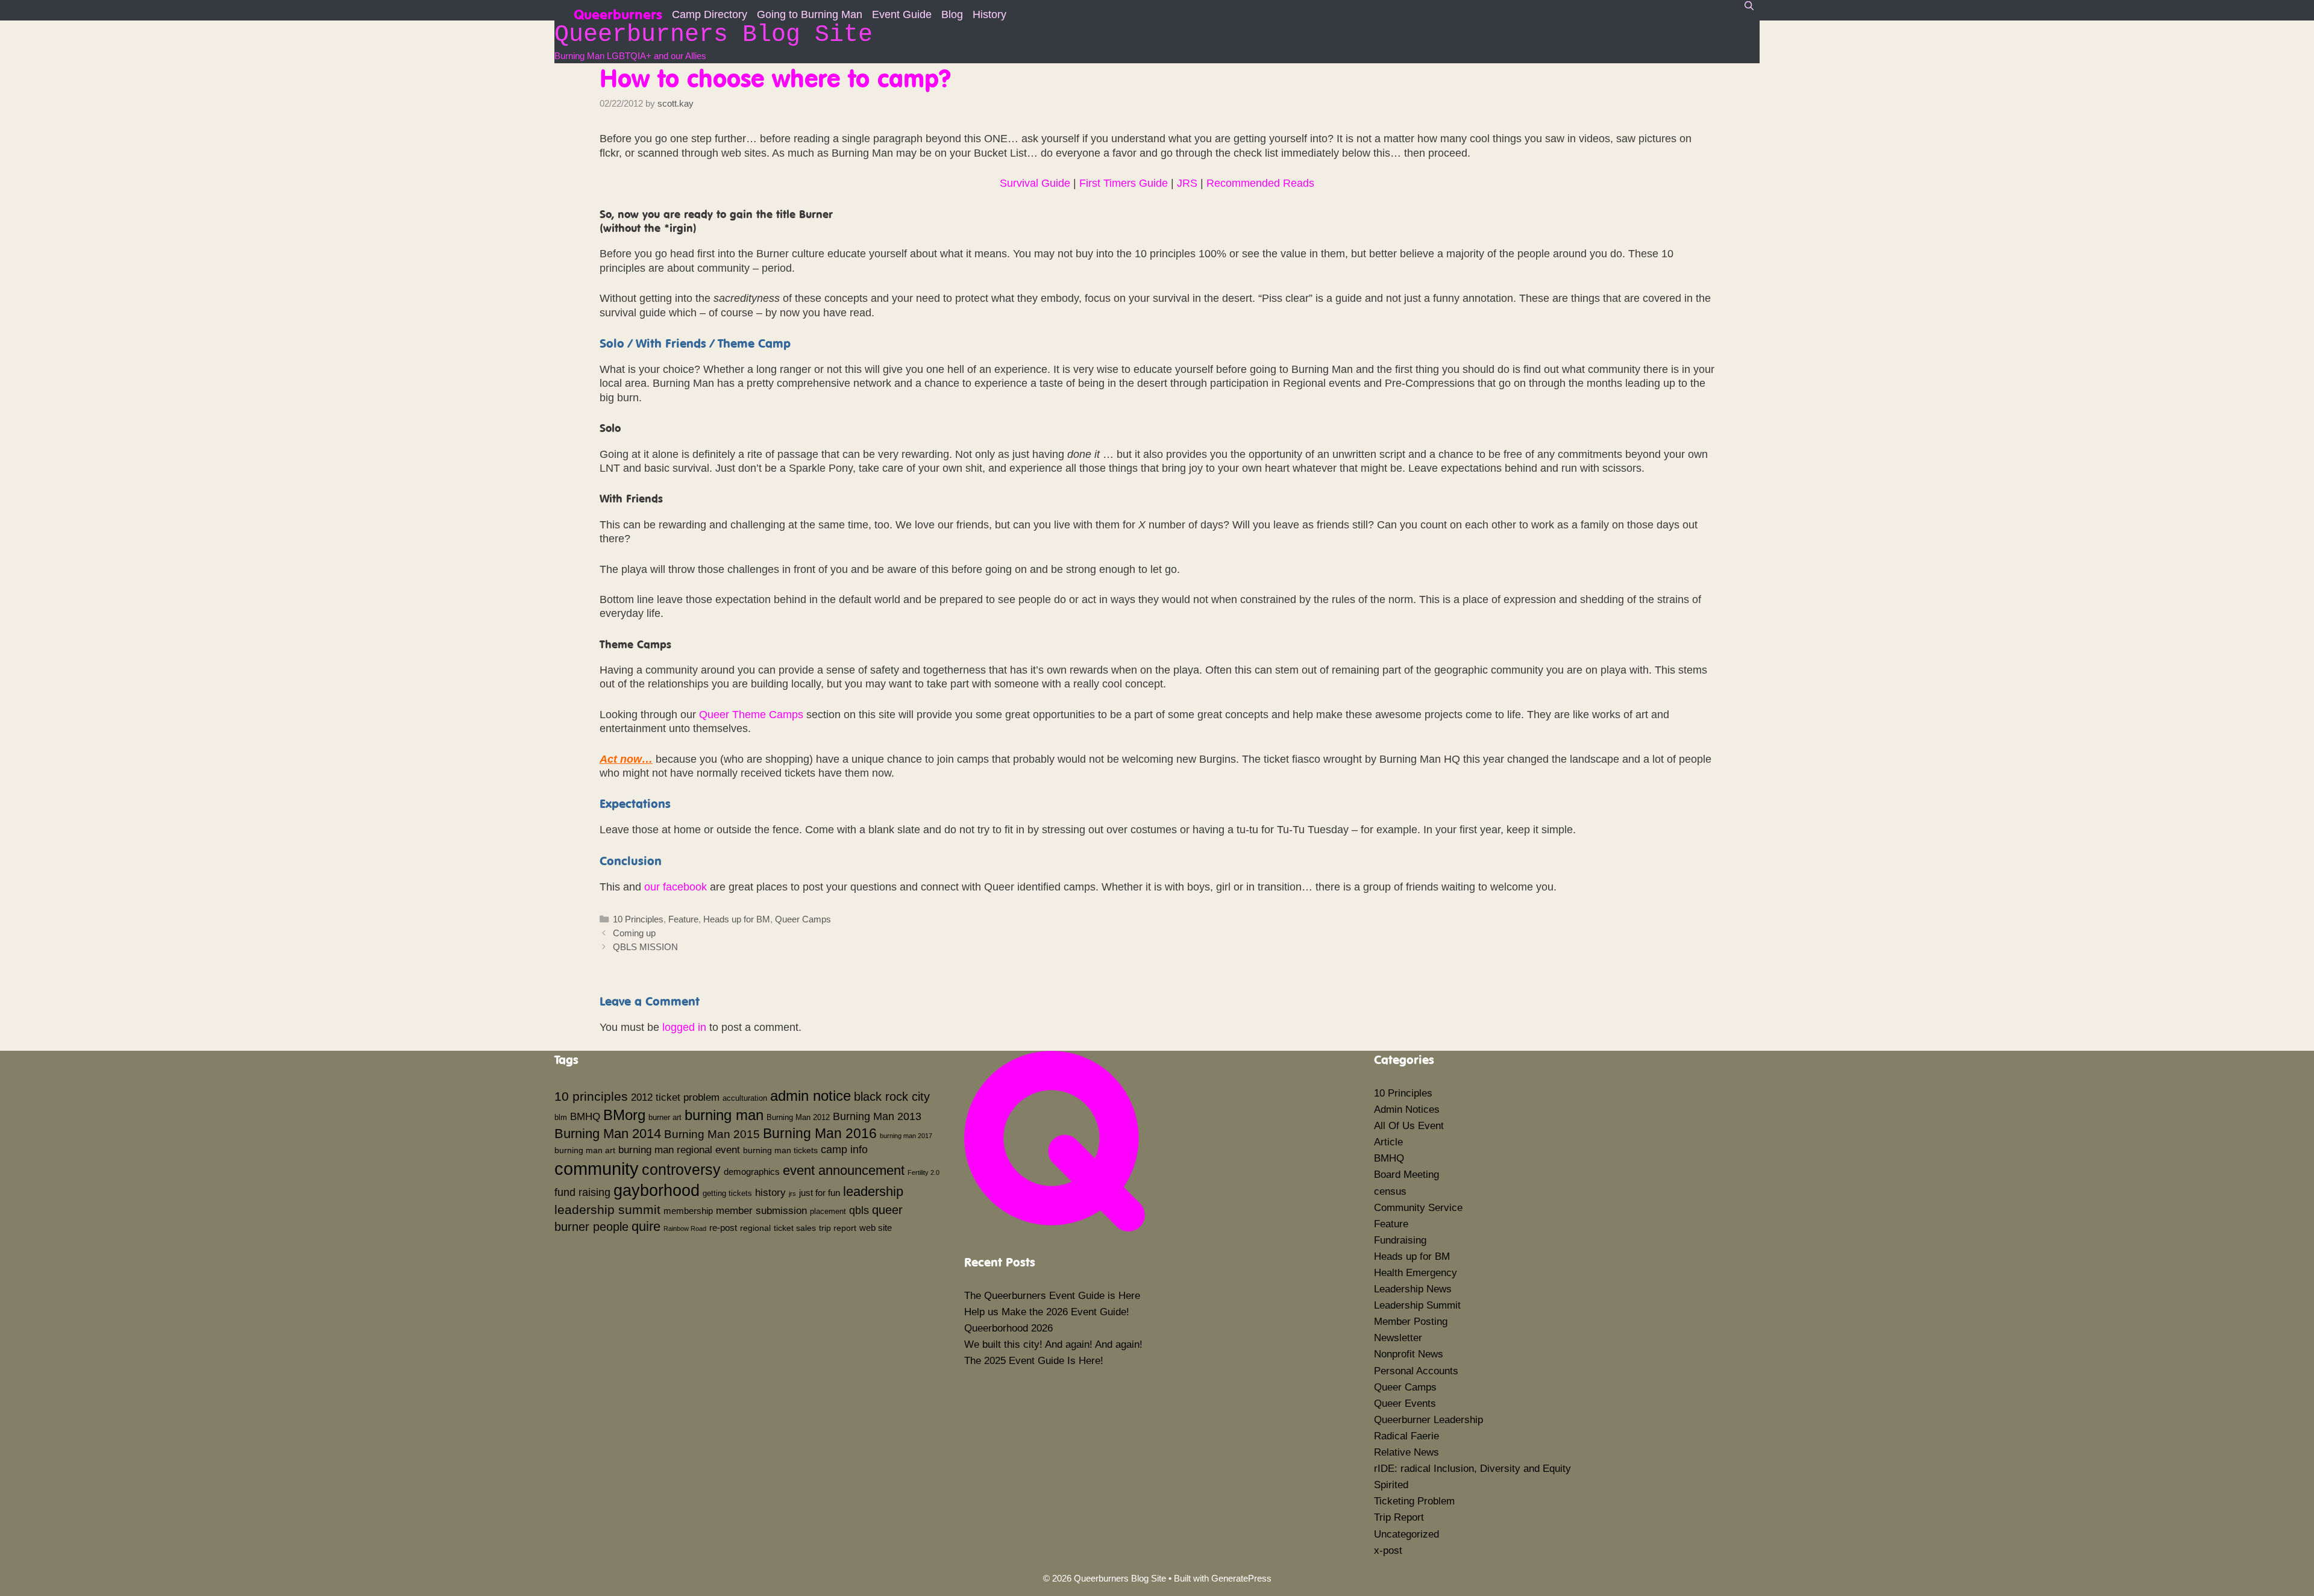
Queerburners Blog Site (713, 35)
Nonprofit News (1409, 1354)
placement (828, 1212)
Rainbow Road (685, 1228)
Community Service (1418, 1208)
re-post (723, 1228)
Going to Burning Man (810, 14)
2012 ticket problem (675, 1097)
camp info (844, 1150)
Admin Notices (1407, 1109)
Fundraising (1400, 1240)
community (597, 1169)
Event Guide (902, 14)
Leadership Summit (1417, 1305)
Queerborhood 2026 (1008, 1328)
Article (1388, 1142)
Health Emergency (1416, 1273)
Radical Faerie (1406, 1436)
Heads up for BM (737, 919)
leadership (873, 1191)
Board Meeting (1406, 1175)
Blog (952, 14)
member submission (761, 1210)
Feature (683, 919)
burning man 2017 (906, 1136)
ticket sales (795, 1228)
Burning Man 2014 (608, 1134)
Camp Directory (710, 14)
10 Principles (638, 919)
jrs (792, 1194)
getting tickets (727, 1194)
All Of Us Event (1409, 1126)
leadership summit (607, 1210)
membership (688, 1211)
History (989, 14)
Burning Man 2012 (798, 1118)
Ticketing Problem (1414, 1501)
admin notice (811, 1096)
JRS (1187, 183)
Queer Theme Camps (751, 715)
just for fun (820, 1193)
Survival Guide (1035, 183)
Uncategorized (1406, 1534)
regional (755, 1228)
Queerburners (618, 13)
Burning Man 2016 (820, 1133)
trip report (838, 1228)
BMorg (624, 1115)
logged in (684, 1027)
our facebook (676, 887)
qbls (859, 1210)
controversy (681, 1169)
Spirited (1391, 1485)
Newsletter (1398, 1338)
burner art (665, 1118)
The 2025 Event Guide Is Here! (1034, 1361)
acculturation (745, 1098)
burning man (724, 1115)
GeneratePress (1241, 1578)
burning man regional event (679, 1150)
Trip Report (1399, 1517)
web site (876, 1228)
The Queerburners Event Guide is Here (1052, 1296)
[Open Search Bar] (1749, 6)
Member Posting (1411, 1322)
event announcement (844, 1170)
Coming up (634, 933)
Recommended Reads (1260, 183)
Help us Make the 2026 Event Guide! (1047, 1312)
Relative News (1406, 1452)
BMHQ (585, 1116)
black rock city (892, 1097)
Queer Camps (803, 919)
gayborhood (657, 1191)
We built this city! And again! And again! (1053, 1344)
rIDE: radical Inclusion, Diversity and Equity (1472, 1469)
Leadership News (1413, 1289)
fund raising (582, 1192)
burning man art (585, 1150)
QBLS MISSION (645, 947)
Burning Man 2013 (877, 1116)
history (770, 1192)
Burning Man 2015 (712, 1134)
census (1390, 1191)
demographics (752, 1172)
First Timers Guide (1124, 183)
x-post (1388, 1551)
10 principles (591, 1097)
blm (561, 1118)
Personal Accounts (1416, 1371)
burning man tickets (780, 1150)
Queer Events (1405, 1404)
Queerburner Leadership (1428, 1420)
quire (646, 1226)
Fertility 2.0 (923, 1172)
